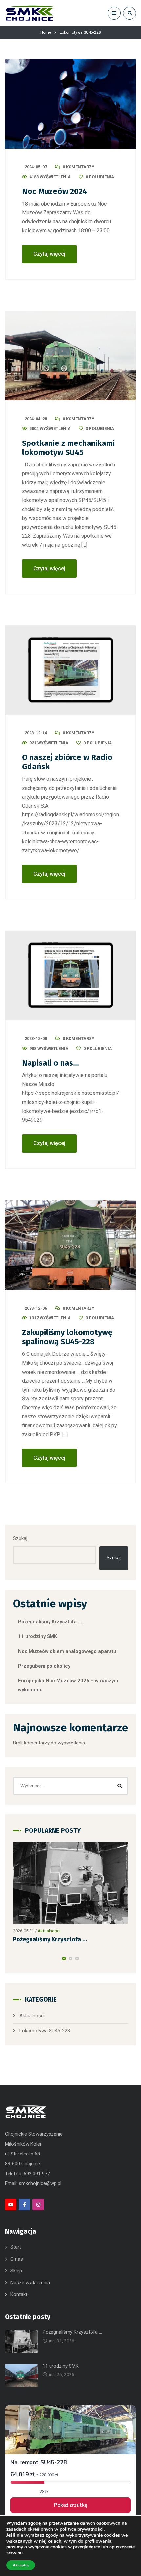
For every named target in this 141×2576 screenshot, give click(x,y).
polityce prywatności (82, 2529)
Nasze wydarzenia (30, 2283)
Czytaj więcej (49, 254)
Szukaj (20, 1538)
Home (46, 32)
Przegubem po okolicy (44, 1666)
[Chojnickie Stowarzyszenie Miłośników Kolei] (30, 13)
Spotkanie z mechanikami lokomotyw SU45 (68, 448)
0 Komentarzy (79, 167)
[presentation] (16, 1959)
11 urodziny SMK (38, 1636)
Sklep (16, 2271)
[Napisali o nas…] (70, 975)
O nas (17, 2259)
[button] (64, 1959)
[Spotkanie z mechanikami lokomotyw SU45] (70, 356)
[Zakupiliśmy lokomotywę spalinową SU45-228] (70, 1245)
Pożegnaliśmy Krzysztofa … (50, 1622)
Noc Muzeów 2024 (54, 191)
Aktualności (49, 1931)
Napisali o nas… (50, 1063)
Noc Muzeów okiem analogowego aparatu (67, 1651)
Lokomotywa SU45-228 (45, 2031)
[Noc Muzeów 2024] (70, 104)
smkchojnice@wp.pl (40, 2183)
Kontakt (19, 2294)
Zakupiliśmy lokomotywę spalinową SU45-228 (67, 1337)
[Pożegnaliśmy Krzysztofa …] (70, 1883)
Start (16, 2247)
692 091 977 (37, 2174)
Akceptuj (21, 2565)
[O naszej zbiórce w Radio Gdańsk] (70, 670)
